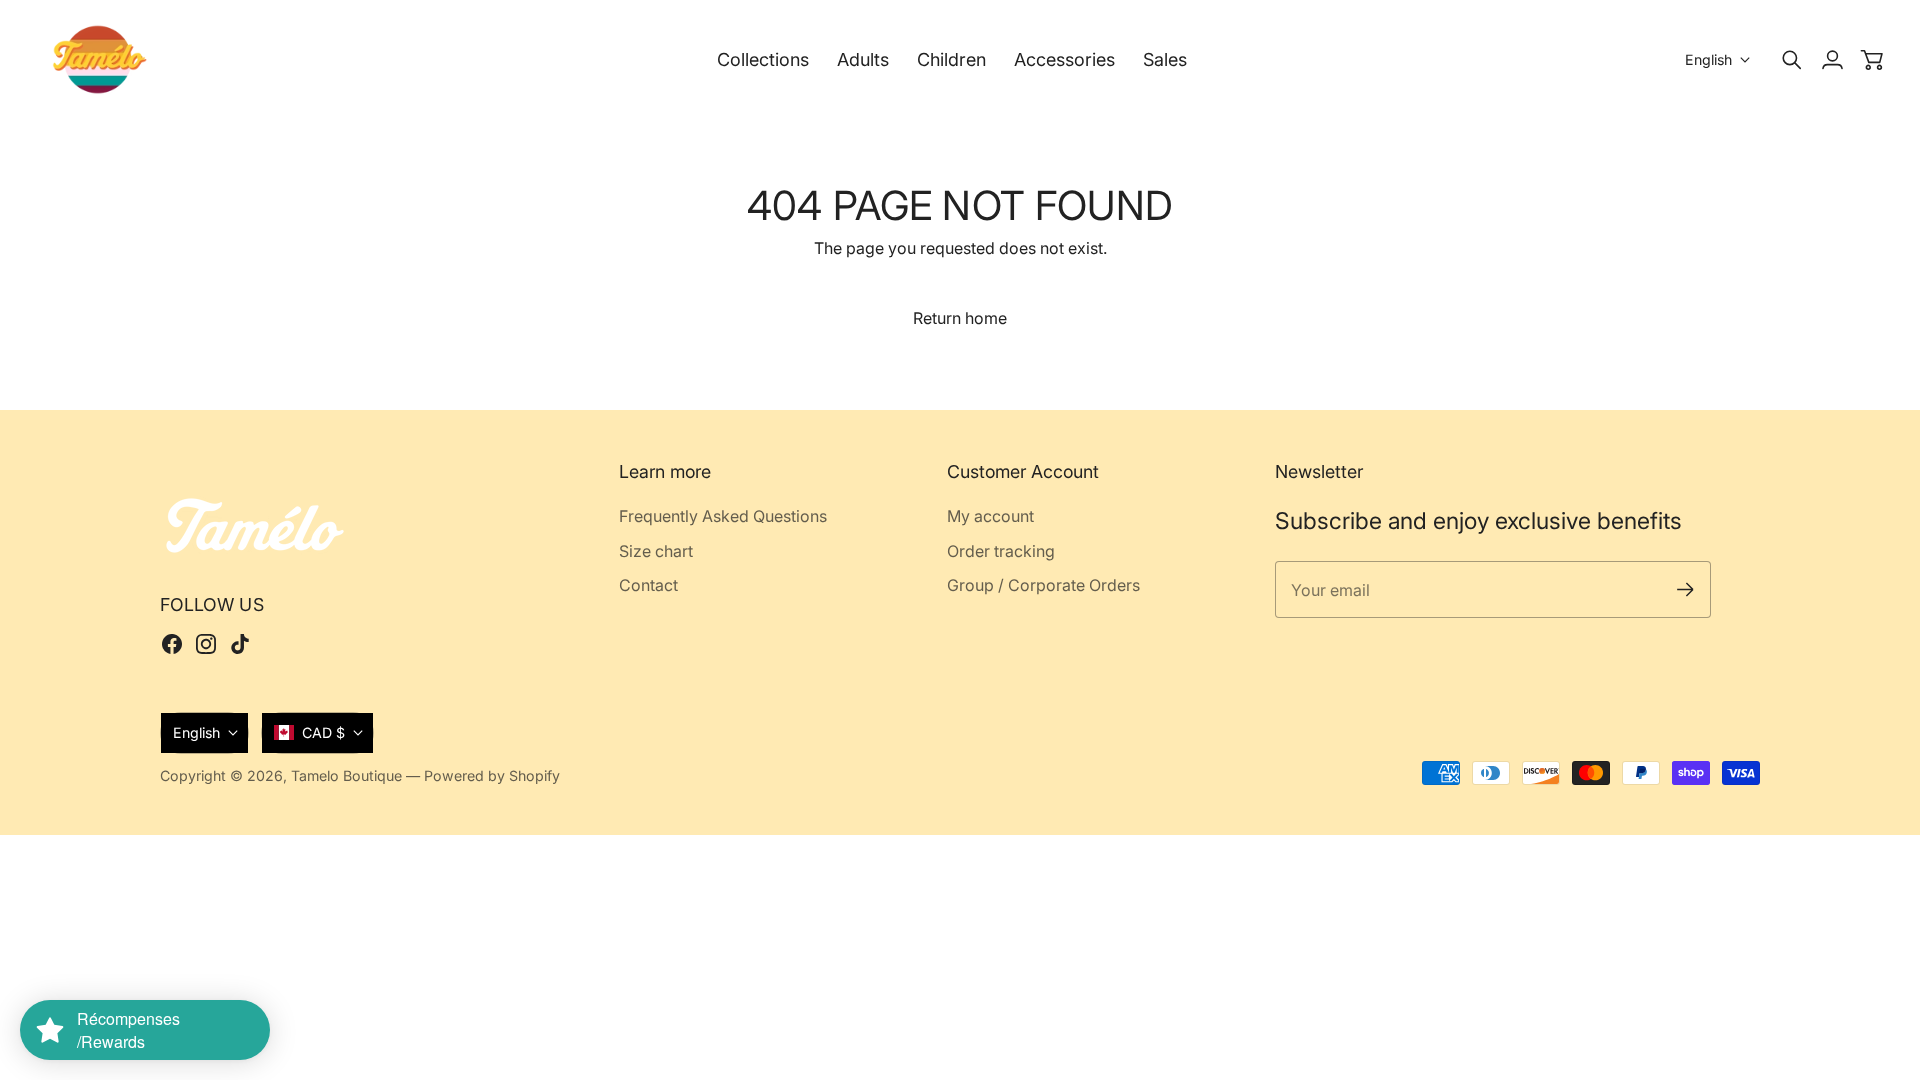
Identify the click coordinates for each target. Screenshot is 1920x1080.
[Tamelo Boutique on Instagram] (206, 644)
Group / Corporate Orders (1043, 585)
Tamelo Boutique (346, 775)
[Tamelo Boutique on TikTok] (240, 644)
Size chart (656, 551)
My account (990, 516)
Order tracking (1001, 551)
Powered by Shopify (492, 775)
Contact (648, 585)
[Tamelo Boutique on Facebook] (172, 644)
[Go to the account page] (1832, 60)
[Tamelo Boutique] (100, 59)
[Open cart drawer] (1872, 60)
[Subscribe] (1685, 589)
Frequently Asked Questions (723, 516)
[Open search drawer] (1792, 60)
